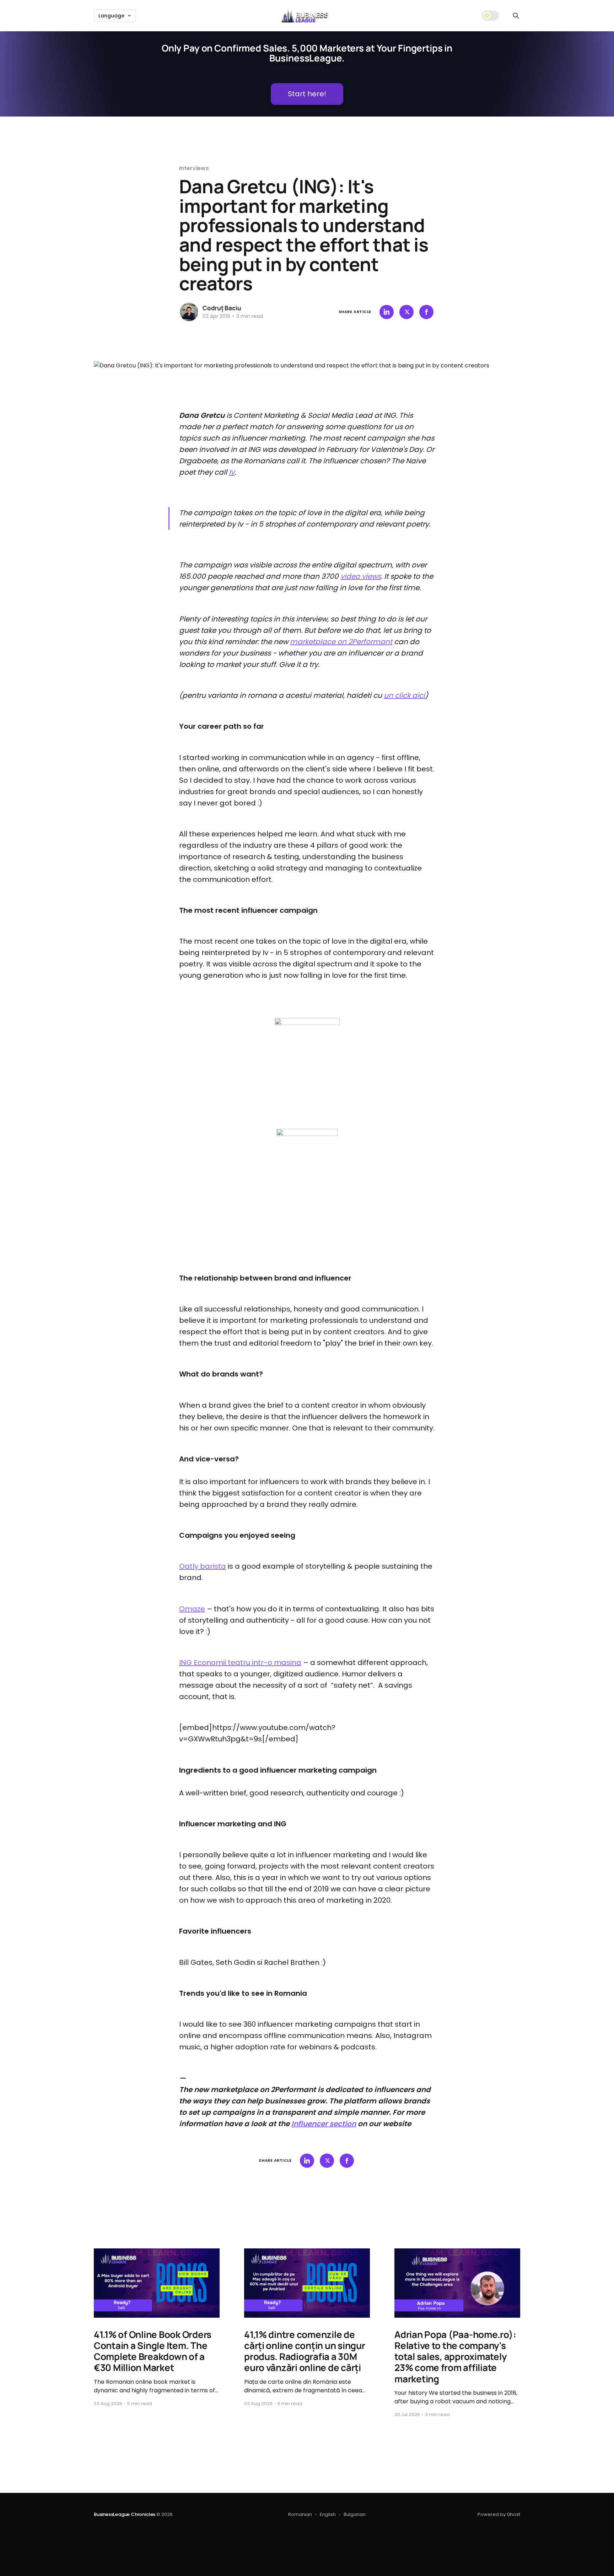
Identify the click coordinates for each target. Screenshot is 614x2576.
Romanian (300, 2514)
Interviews (194, 168)
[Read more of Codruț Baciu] (189, 312)
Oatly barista (203, 1566)
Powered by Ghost (499, 2514)
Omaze (192, 1609)
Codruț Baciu (222, 308)
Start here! (307, 94)
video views (361, 576)
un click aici (404, 695)
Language (111, 16)
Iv (232, 472)
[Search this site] (516, 16)
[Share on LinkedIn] (387, 312)
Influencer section (324, 2124)
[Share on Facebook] (426, 312)
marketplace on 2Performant (341, 642)
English (328, 2514)
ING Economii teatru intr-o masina (240, 1662)
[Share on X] (406, 312)
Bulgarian (355, 2514)
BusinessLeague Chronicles (125, 2514)
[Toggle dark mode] (490, 16)
